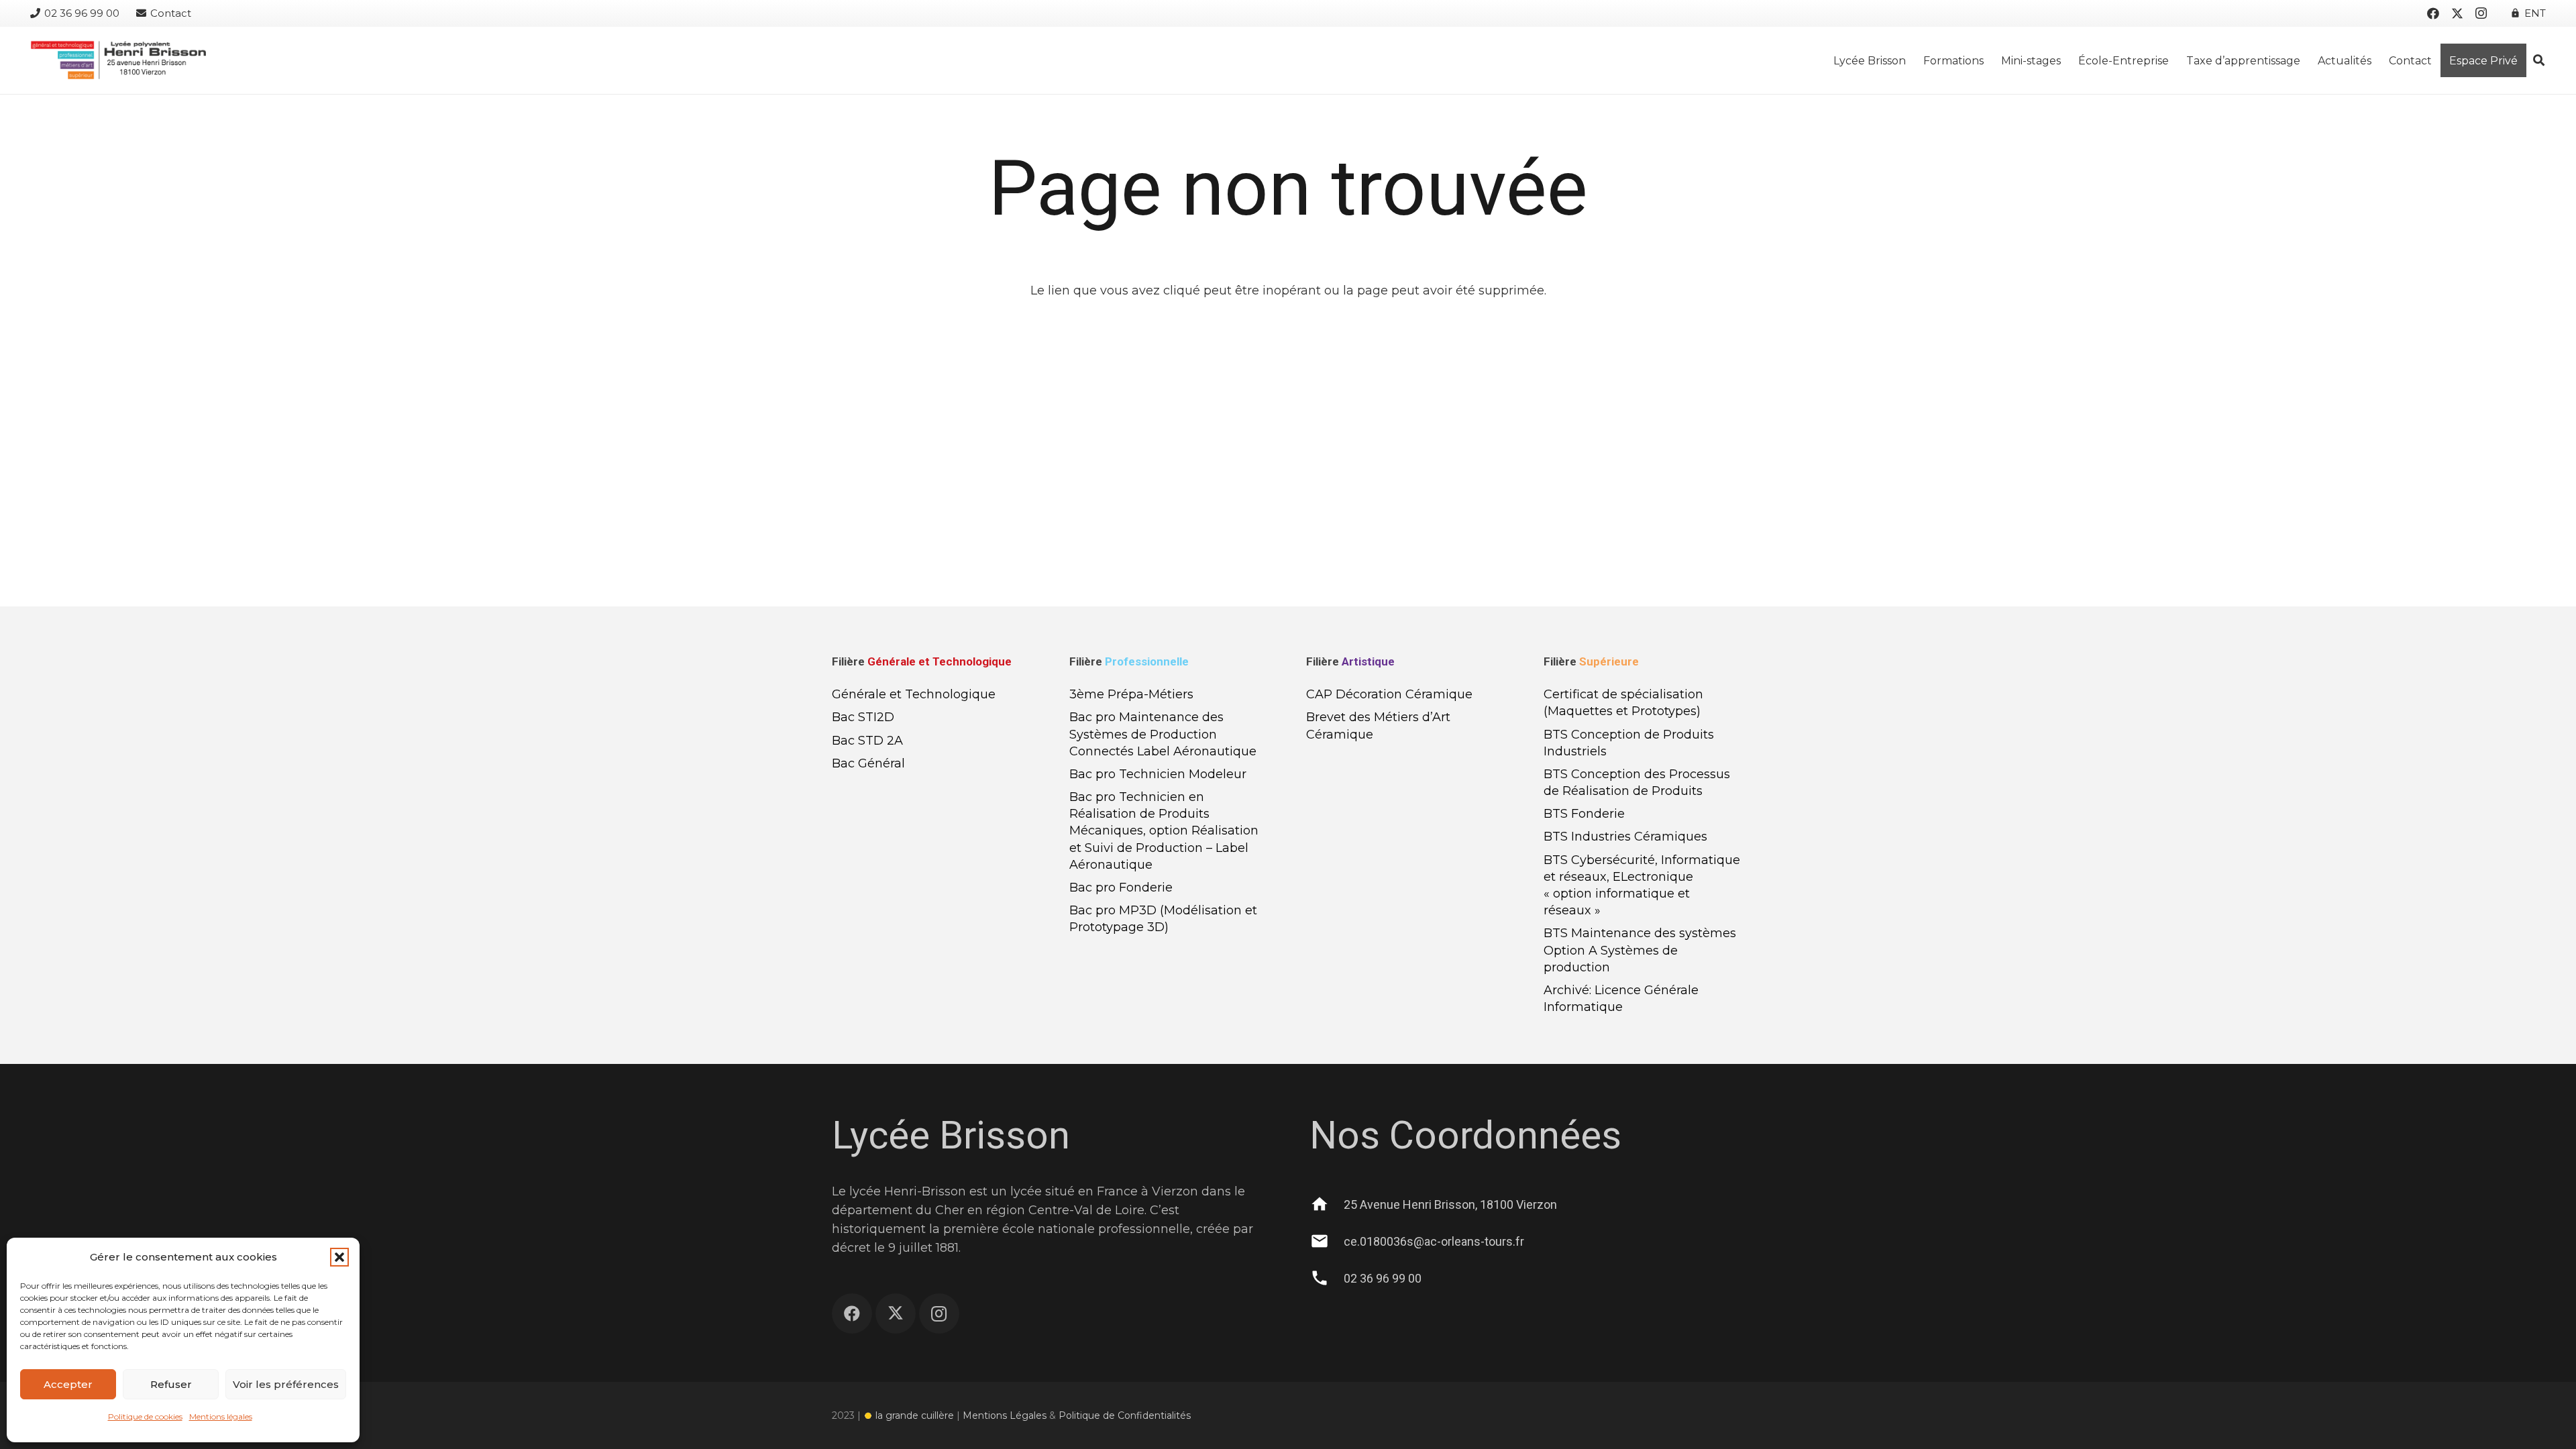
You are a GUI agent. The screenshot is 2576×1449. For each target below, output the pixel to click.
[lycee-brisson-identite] (118, 60)
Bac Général (868, 763)
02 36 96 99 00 (1383, 1278)
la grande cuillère (915, 1415)
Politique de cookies (145, 1416)
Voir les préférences (286, 1384)
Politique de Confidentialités (1126, 1415)
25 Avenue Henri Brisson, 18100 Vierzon (1450, 1204)
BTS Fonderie (1584, 814)
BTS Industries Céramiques (1625, 837)
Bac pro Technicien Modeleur (1158, 774)
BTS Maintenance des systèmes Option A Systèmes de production (1640, 950)
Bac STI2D (863, 717)
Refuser (171, 1384)
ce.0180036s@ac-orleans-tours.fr (1434, 1241)
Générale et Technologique (914, 694)
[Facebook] (2433, 13)
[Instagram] (2481, 13)
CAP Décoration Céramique (1389, 694)
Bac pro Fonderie (1121, 888)
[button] (339, 1257)
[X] (2457, 13)
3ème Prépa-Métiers (1131, 694)
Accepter (68, 1384)
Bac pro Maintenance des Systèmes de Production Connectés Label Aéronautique (1163, 734)
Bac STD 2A (867, 741)
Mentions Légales (1005, 1415)
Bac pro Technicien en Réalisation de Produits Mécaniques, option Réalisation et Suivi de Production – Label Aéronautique (1164, 831)
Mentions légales (221, 1416)
